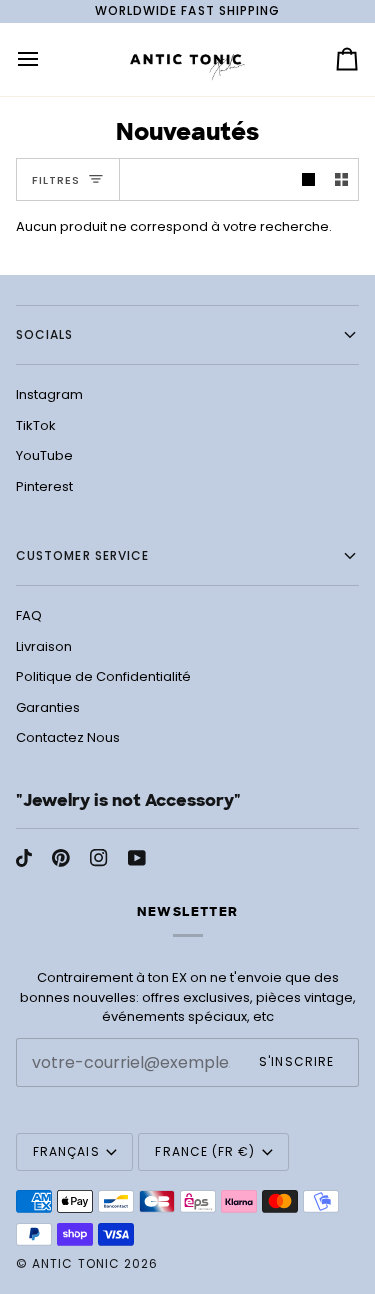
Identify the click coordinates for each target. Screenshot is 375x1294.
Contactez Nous (68, 737)
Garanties (48, 707)
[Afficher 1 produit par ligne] (308, 179)
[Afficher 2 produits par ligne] (341, 179)
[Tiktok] (24, 858)
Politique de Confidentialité (103, 676)
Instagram (49, 394)
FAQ (29, 615)
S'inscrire (296, 1061)
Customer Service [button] (82, 555)
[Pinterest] (61, 858)
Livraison (44, 646)
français (66, 1151)
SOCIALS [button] (45, 334)
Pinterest (44, 486)
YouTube (44, 455)
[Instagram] (99, 858)
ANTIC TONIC (76, 1263)
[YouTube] (137, 858)
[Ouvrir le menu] (46, 59)
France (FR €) (205, 1151)
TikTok (36, 425)
